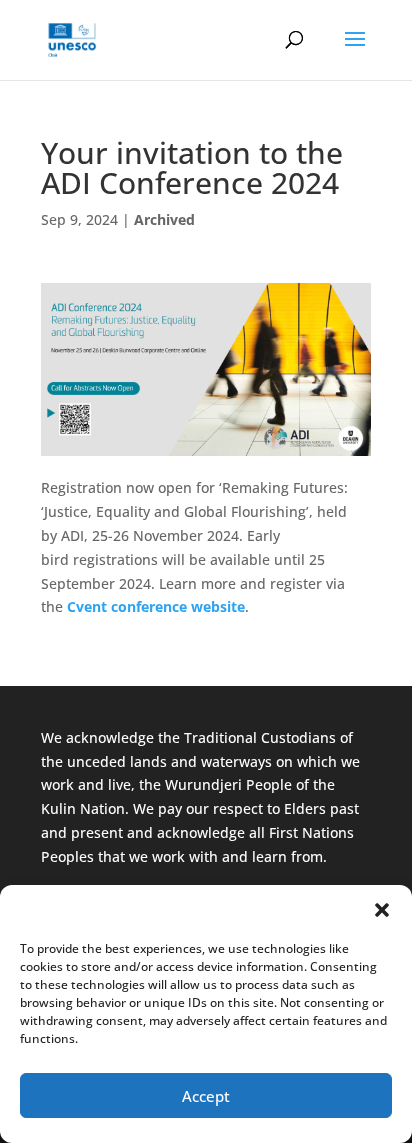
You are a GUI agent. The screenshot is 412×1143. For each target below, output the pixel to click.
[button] (382, 910)
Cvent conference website (156, 606)
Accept (206, 1096)
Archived (164, 219)
